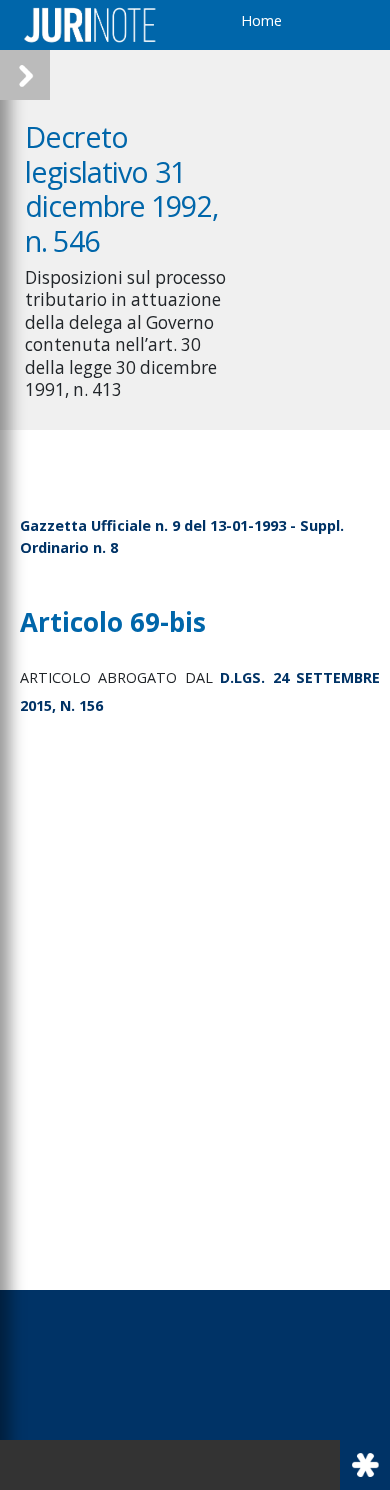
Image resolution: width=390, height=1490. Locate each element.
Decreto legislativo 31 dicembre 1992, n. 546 (121, 188)
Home (261, 20)
